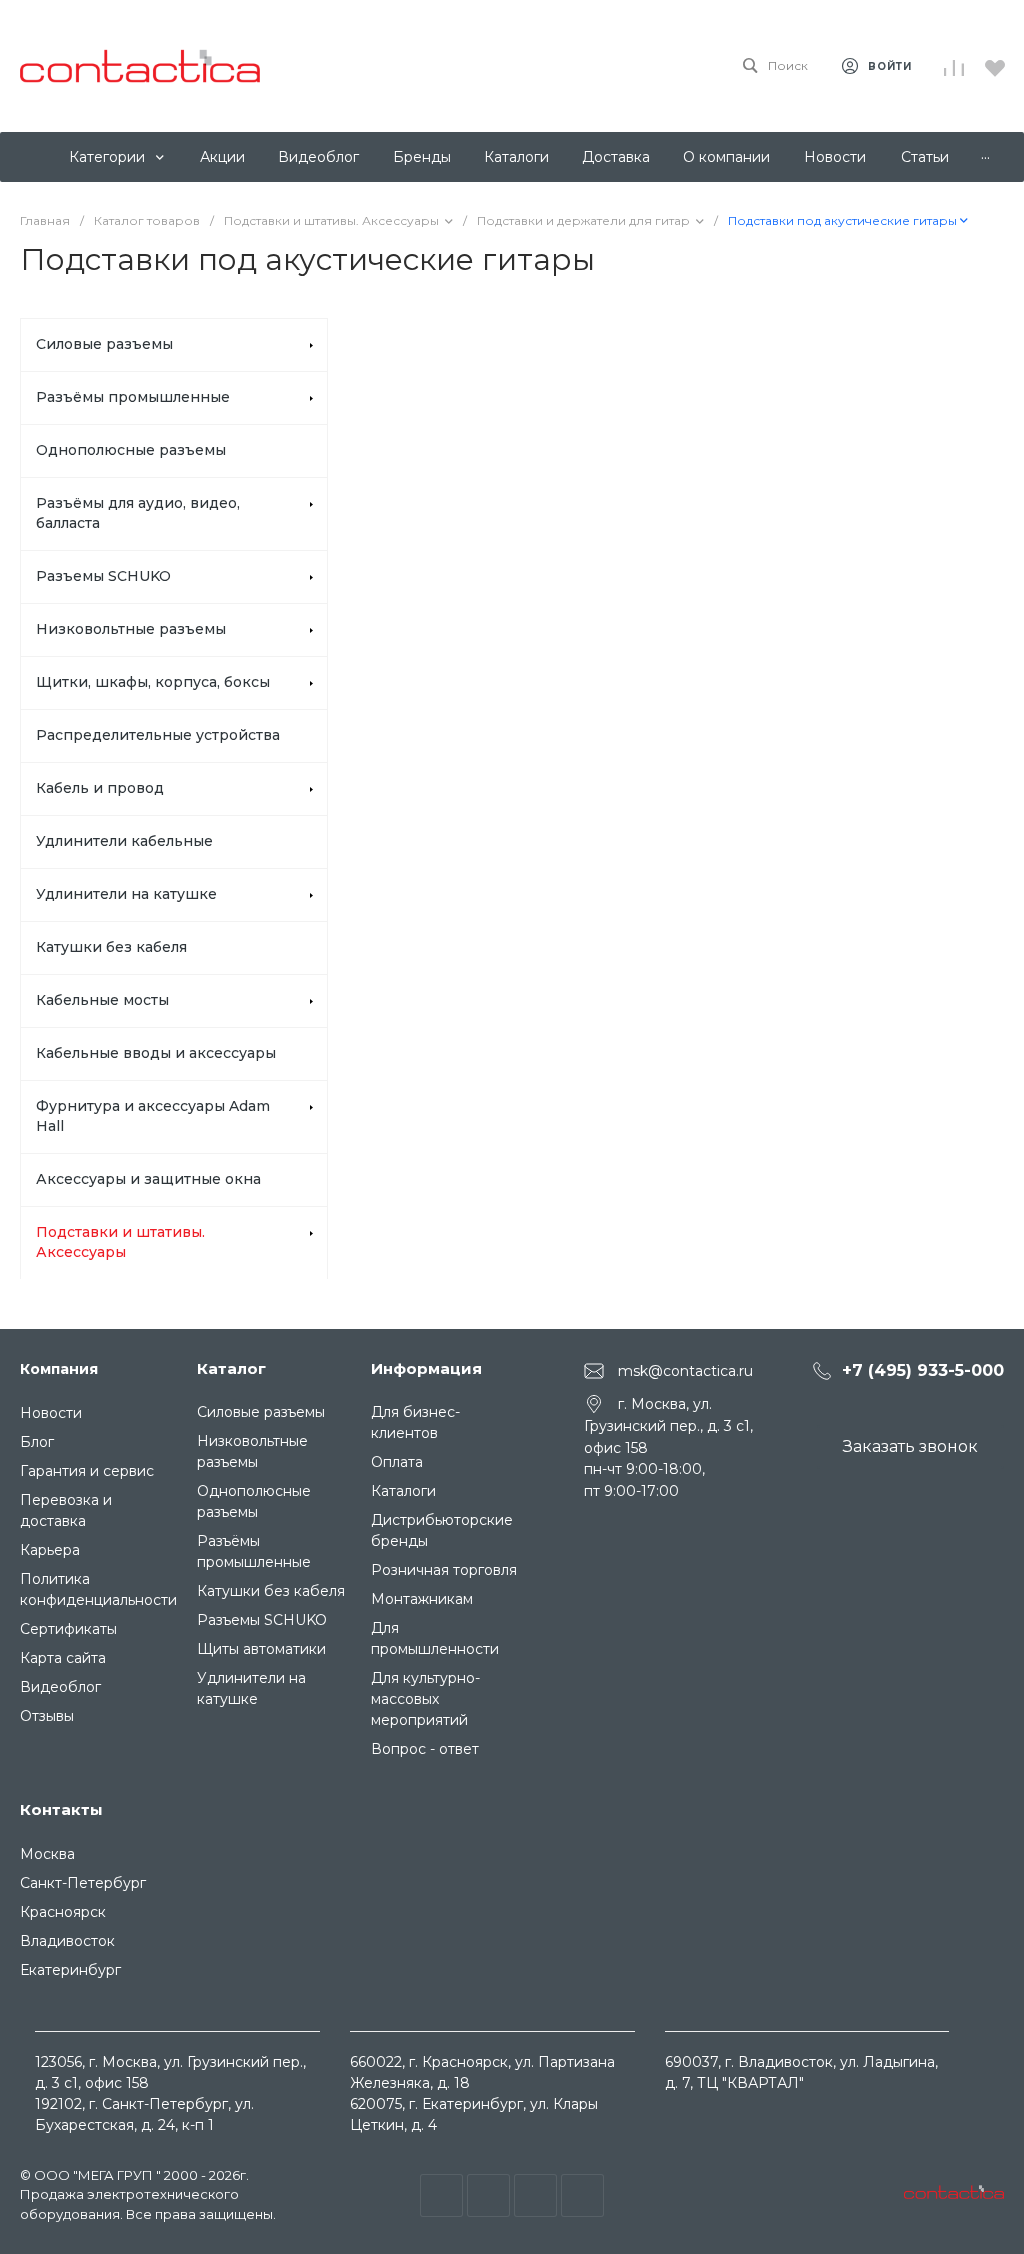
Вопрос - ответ (425, 1749)
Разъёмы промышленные (133, 397)
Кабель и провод (100, 788)
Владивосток (67, 1941)
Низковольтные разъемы (131, 629)
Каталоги (403, 1491)
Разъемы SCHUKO (103, 576)
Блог (37, 1442)
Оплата (397, 1462)
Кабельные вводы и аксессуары (156, 1053)
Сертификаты (68, 1629)
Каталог (231, 1368)
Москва (47, 1854)
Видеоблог (60, 1687)
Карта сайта (63, 1658)
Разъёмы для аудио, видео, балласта (138, 513)
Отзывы (47, 1716)
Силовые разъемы (104, 344)
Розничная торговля (444, 1570)
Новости (51, 1413)
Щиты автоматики (261, 1649)
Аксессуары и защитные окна (148, 1179)
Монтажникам (422, 1599)
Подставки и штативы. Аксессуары (120, 1242)
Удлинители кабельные (124, 841)
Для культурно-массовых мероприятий (425, 1699)
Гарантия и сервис (87, 1471)
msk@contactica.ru (685, 1371)
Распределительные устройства (158, 735)
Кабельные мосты (102, 1000)
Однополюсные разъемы (131, 450)
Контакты (61, 1809)
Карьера (50, 1550)
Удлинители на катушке (126, 894)
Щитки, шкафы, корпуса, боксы (153, 682)
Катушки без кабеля (111, 947)
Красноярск (63, 1912)
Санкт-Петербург (83, 1883)
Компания (59, 1369)
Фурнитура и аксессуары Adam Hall (153, 1116)
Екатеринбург (70, 1970)
